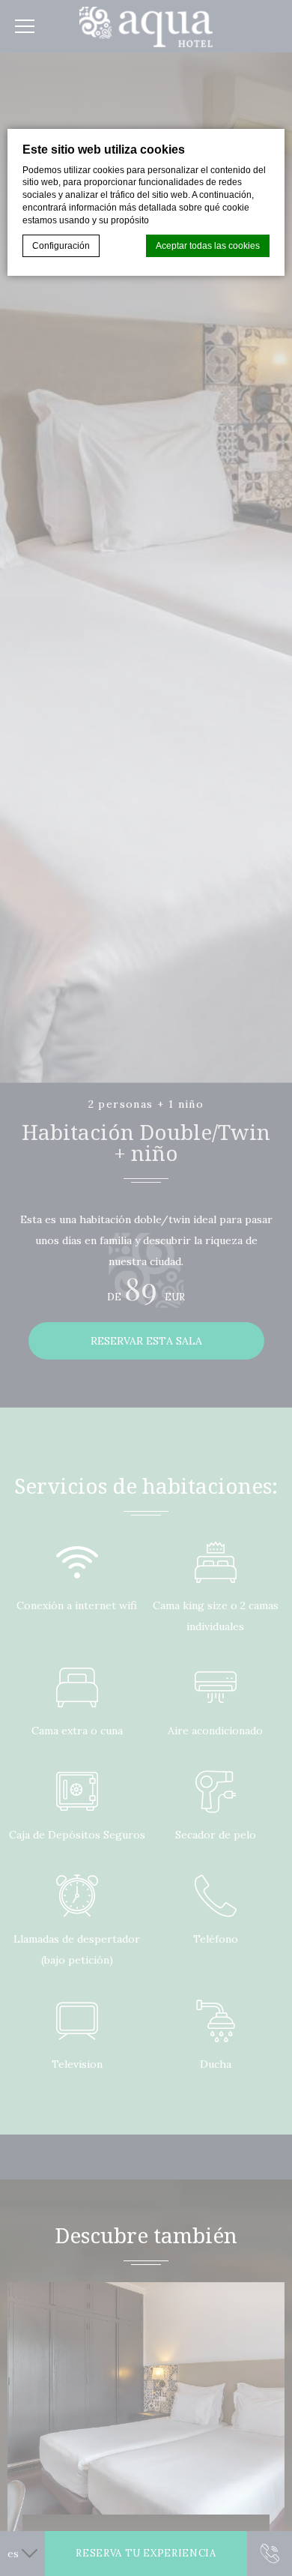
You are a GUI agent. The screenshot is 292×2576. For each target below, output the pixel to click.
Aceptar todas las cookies (208, 246)
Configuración (61, 246)
